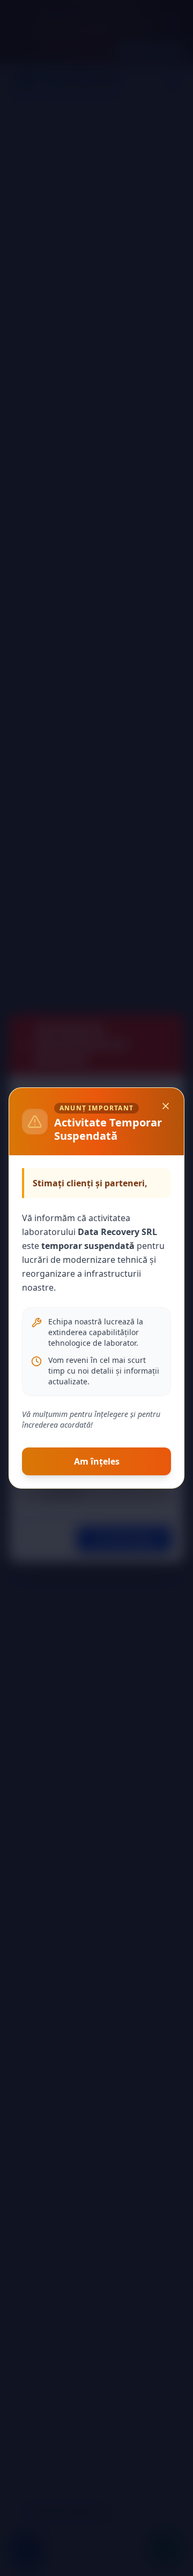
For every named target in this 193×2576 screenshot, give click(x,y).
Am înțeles (97, 1461)
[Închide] (166, 1106)
